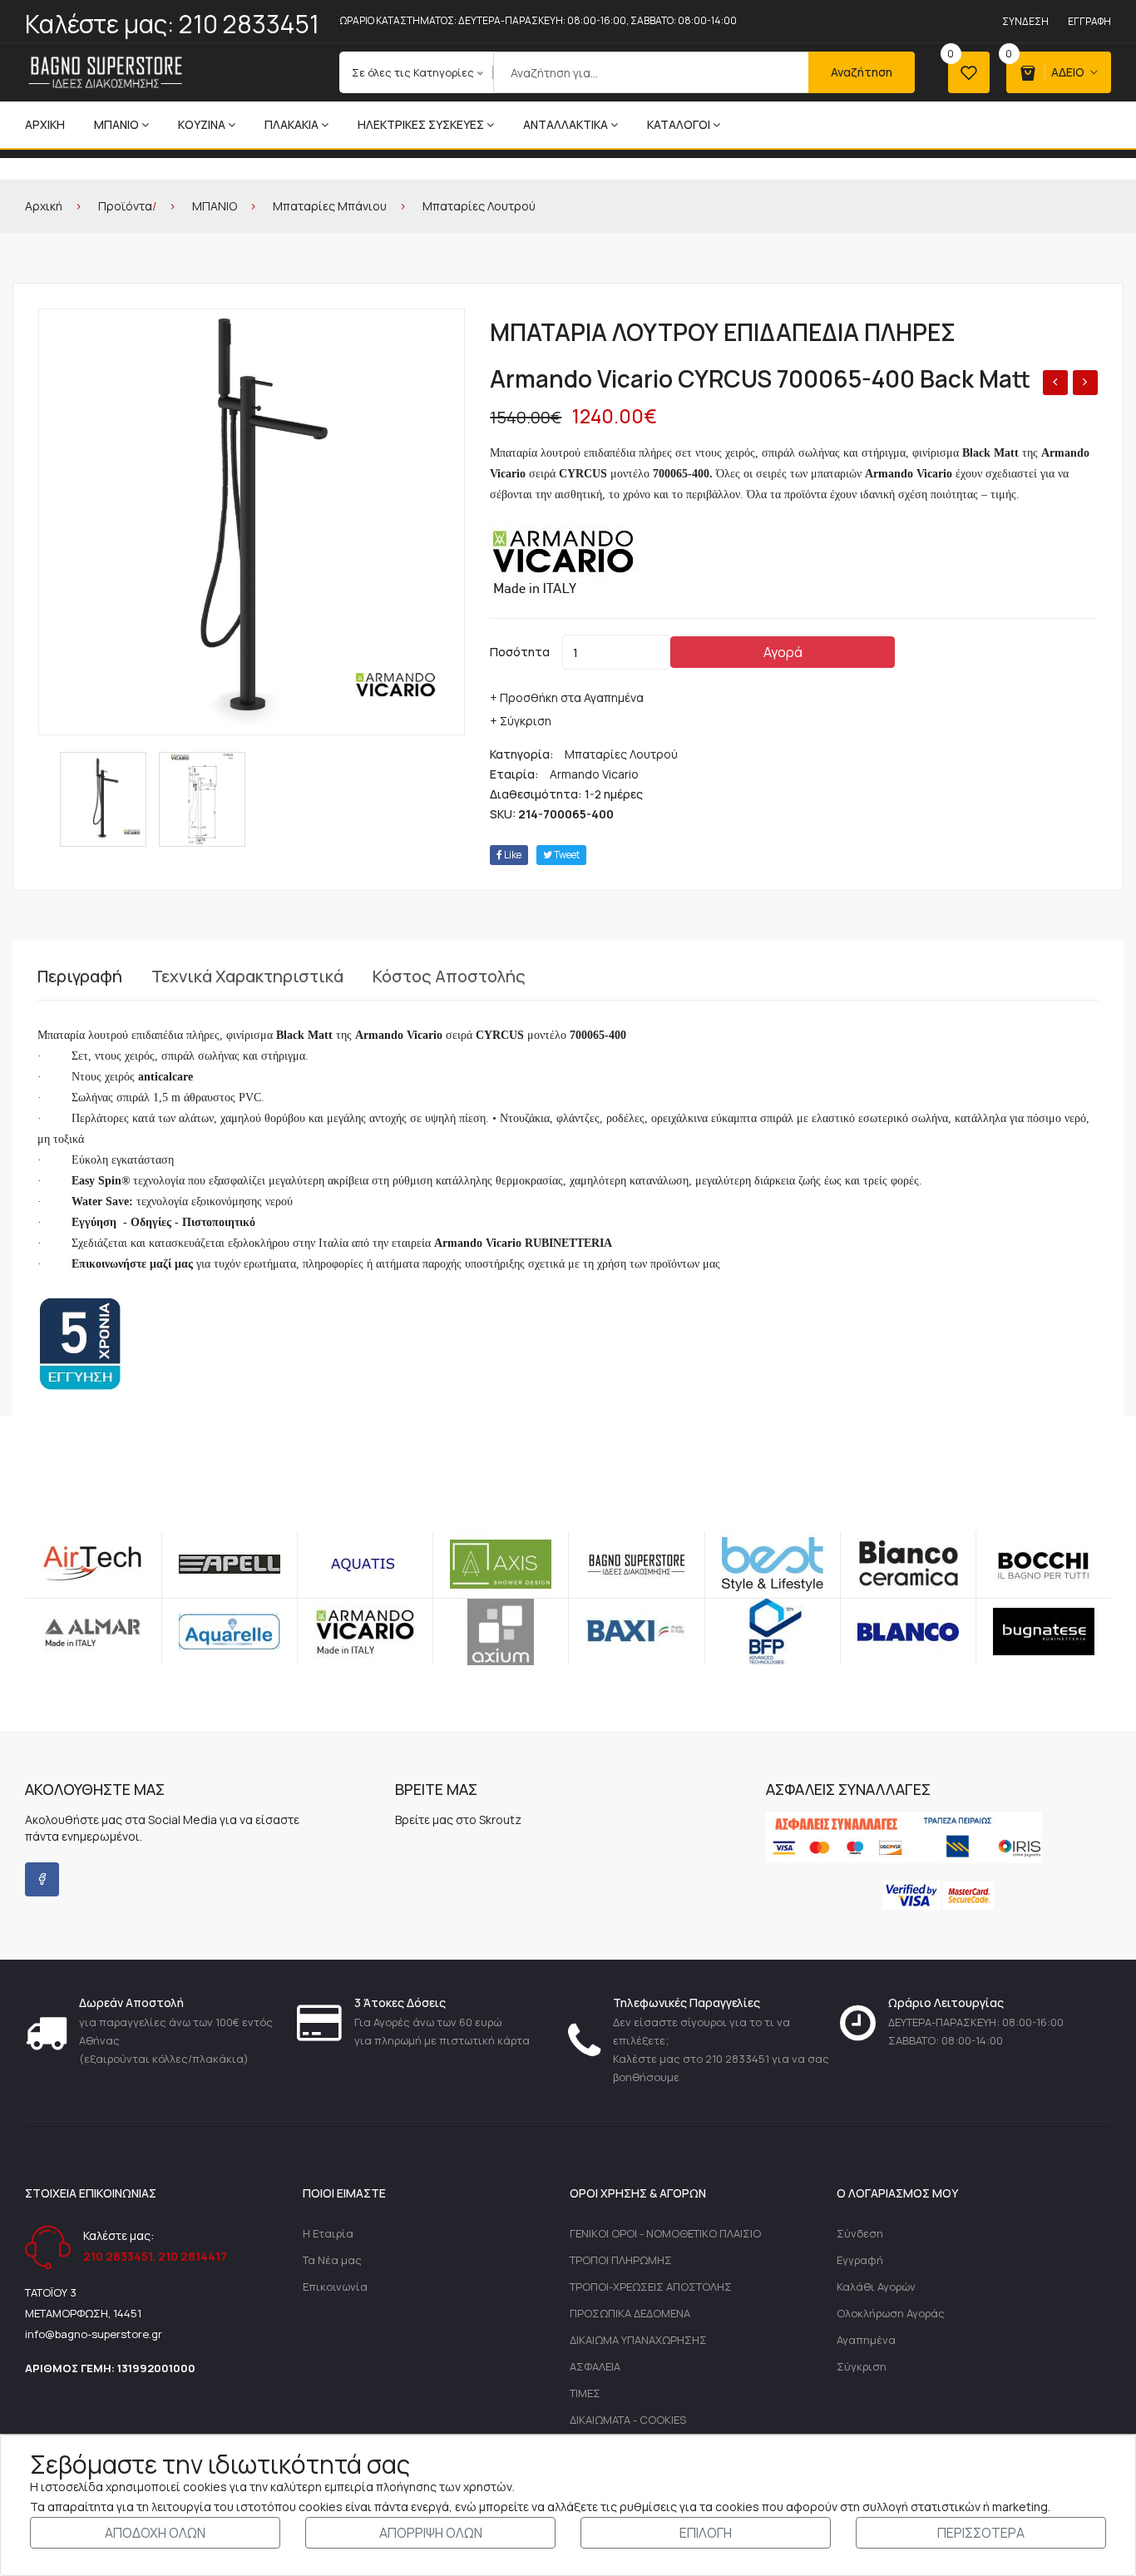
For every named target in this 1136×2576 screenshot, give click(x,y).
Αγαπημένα (866, 2340)
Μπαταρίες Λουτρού (479, 206)
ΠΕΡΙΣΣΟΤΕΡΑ (981, 2533)
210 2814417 (193, 2256)
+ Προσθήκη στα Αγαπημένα (567, 697)
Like (512, 855)
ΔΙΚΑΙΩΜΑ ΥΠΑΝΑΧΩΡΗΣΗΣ (638, 2340)
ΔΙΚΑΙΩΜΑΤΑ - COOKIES (628, 2420)
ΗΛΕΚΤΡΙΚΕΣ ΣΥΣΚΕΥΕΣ (421, 124)
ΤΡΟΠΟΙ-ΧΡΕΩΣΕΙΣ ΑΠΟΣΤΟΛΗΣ (651, 2287)
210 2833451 (249, 24)
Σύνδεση (1025, 21)
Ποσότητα (520, 652)
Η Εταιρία (328, 2233)
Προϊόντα (125, 206)
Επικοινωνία (335, 2287)
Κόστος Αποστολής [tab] (449, 977)
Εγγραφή (1089, 21)
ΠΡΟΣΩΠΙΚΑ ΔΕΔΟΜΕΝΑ (630, 2313)
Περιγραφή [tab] (80, 977)
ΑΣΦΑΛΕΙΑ (595, 2366)
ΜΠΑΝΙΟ (116, 124)
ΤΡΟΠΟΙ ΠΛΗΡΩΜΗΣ (621, 2260)
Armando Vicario (594, 774)
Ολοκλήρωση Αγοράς (891, 2313)
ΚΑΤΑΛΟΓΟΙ (679, 124)
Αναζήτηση (862, 72)
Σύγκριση (862, 2366)
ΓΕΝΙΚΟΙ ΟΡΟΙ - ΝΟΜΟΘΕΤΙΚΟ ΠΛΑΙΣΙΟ (665, 2233)
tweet (566, 855)
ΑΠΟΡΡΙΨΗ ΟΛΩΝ (431, 2533)
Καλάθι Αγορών (876, 2287)
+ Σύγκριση (521, 721)
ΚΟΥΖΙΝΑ (202, 124)
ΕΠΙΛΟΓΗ (706, 2533)
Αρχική (45, 124)
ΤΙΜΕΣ (585, 2393)
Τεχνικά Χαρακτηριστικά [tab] (247, 977)
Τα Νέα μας (332, 2260)
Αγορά (783, 652)
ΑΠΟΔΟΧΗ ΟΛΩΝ (155, 2533)
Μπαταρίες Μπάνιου (330, 206)
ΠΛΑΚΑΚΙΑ (291, 124)
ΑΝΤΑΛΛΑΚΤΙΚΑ (566, 124)
